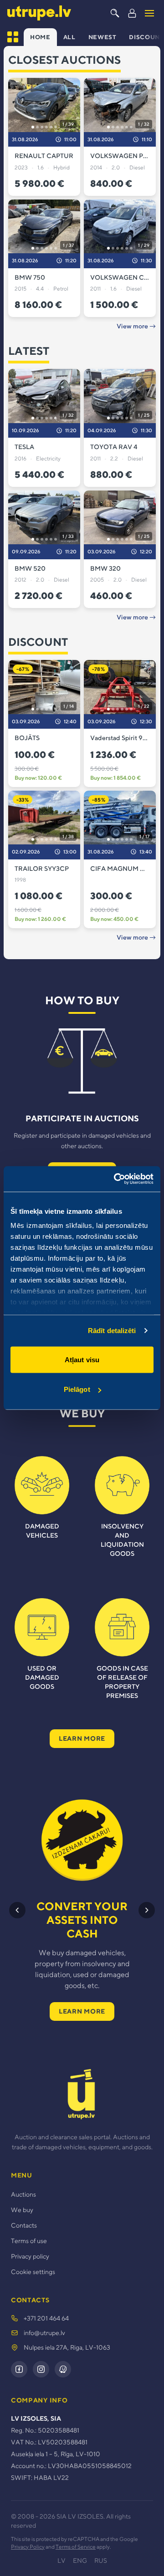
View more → (136, 326)
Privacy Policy (28, 2547)
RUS (101, 2561)
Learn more (82, 2011)
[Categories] (13, 37)
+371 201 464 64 (46, 2318)
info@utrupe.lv (44, 2333)
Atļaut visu (82, 1359)
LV (61, 2561)
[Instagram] (41, 2369)
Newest (102, 37)
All (69, 37)
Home (40, 37)
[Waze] (63, 2369)
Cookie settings (33, 2272)
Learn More (82, 1738)
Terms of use (29, 2241)
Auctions (23, 2194)
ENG (80, 2561)
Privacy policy (30, 2256)
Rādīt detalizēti (112, 1331)
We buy (22, 2210)
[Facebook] (19, 2369)
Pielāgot (77, 1389)
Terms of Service (76, 2547)
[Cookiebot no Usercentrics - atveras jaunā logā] (116, 1179)
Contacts (24, 2225)
